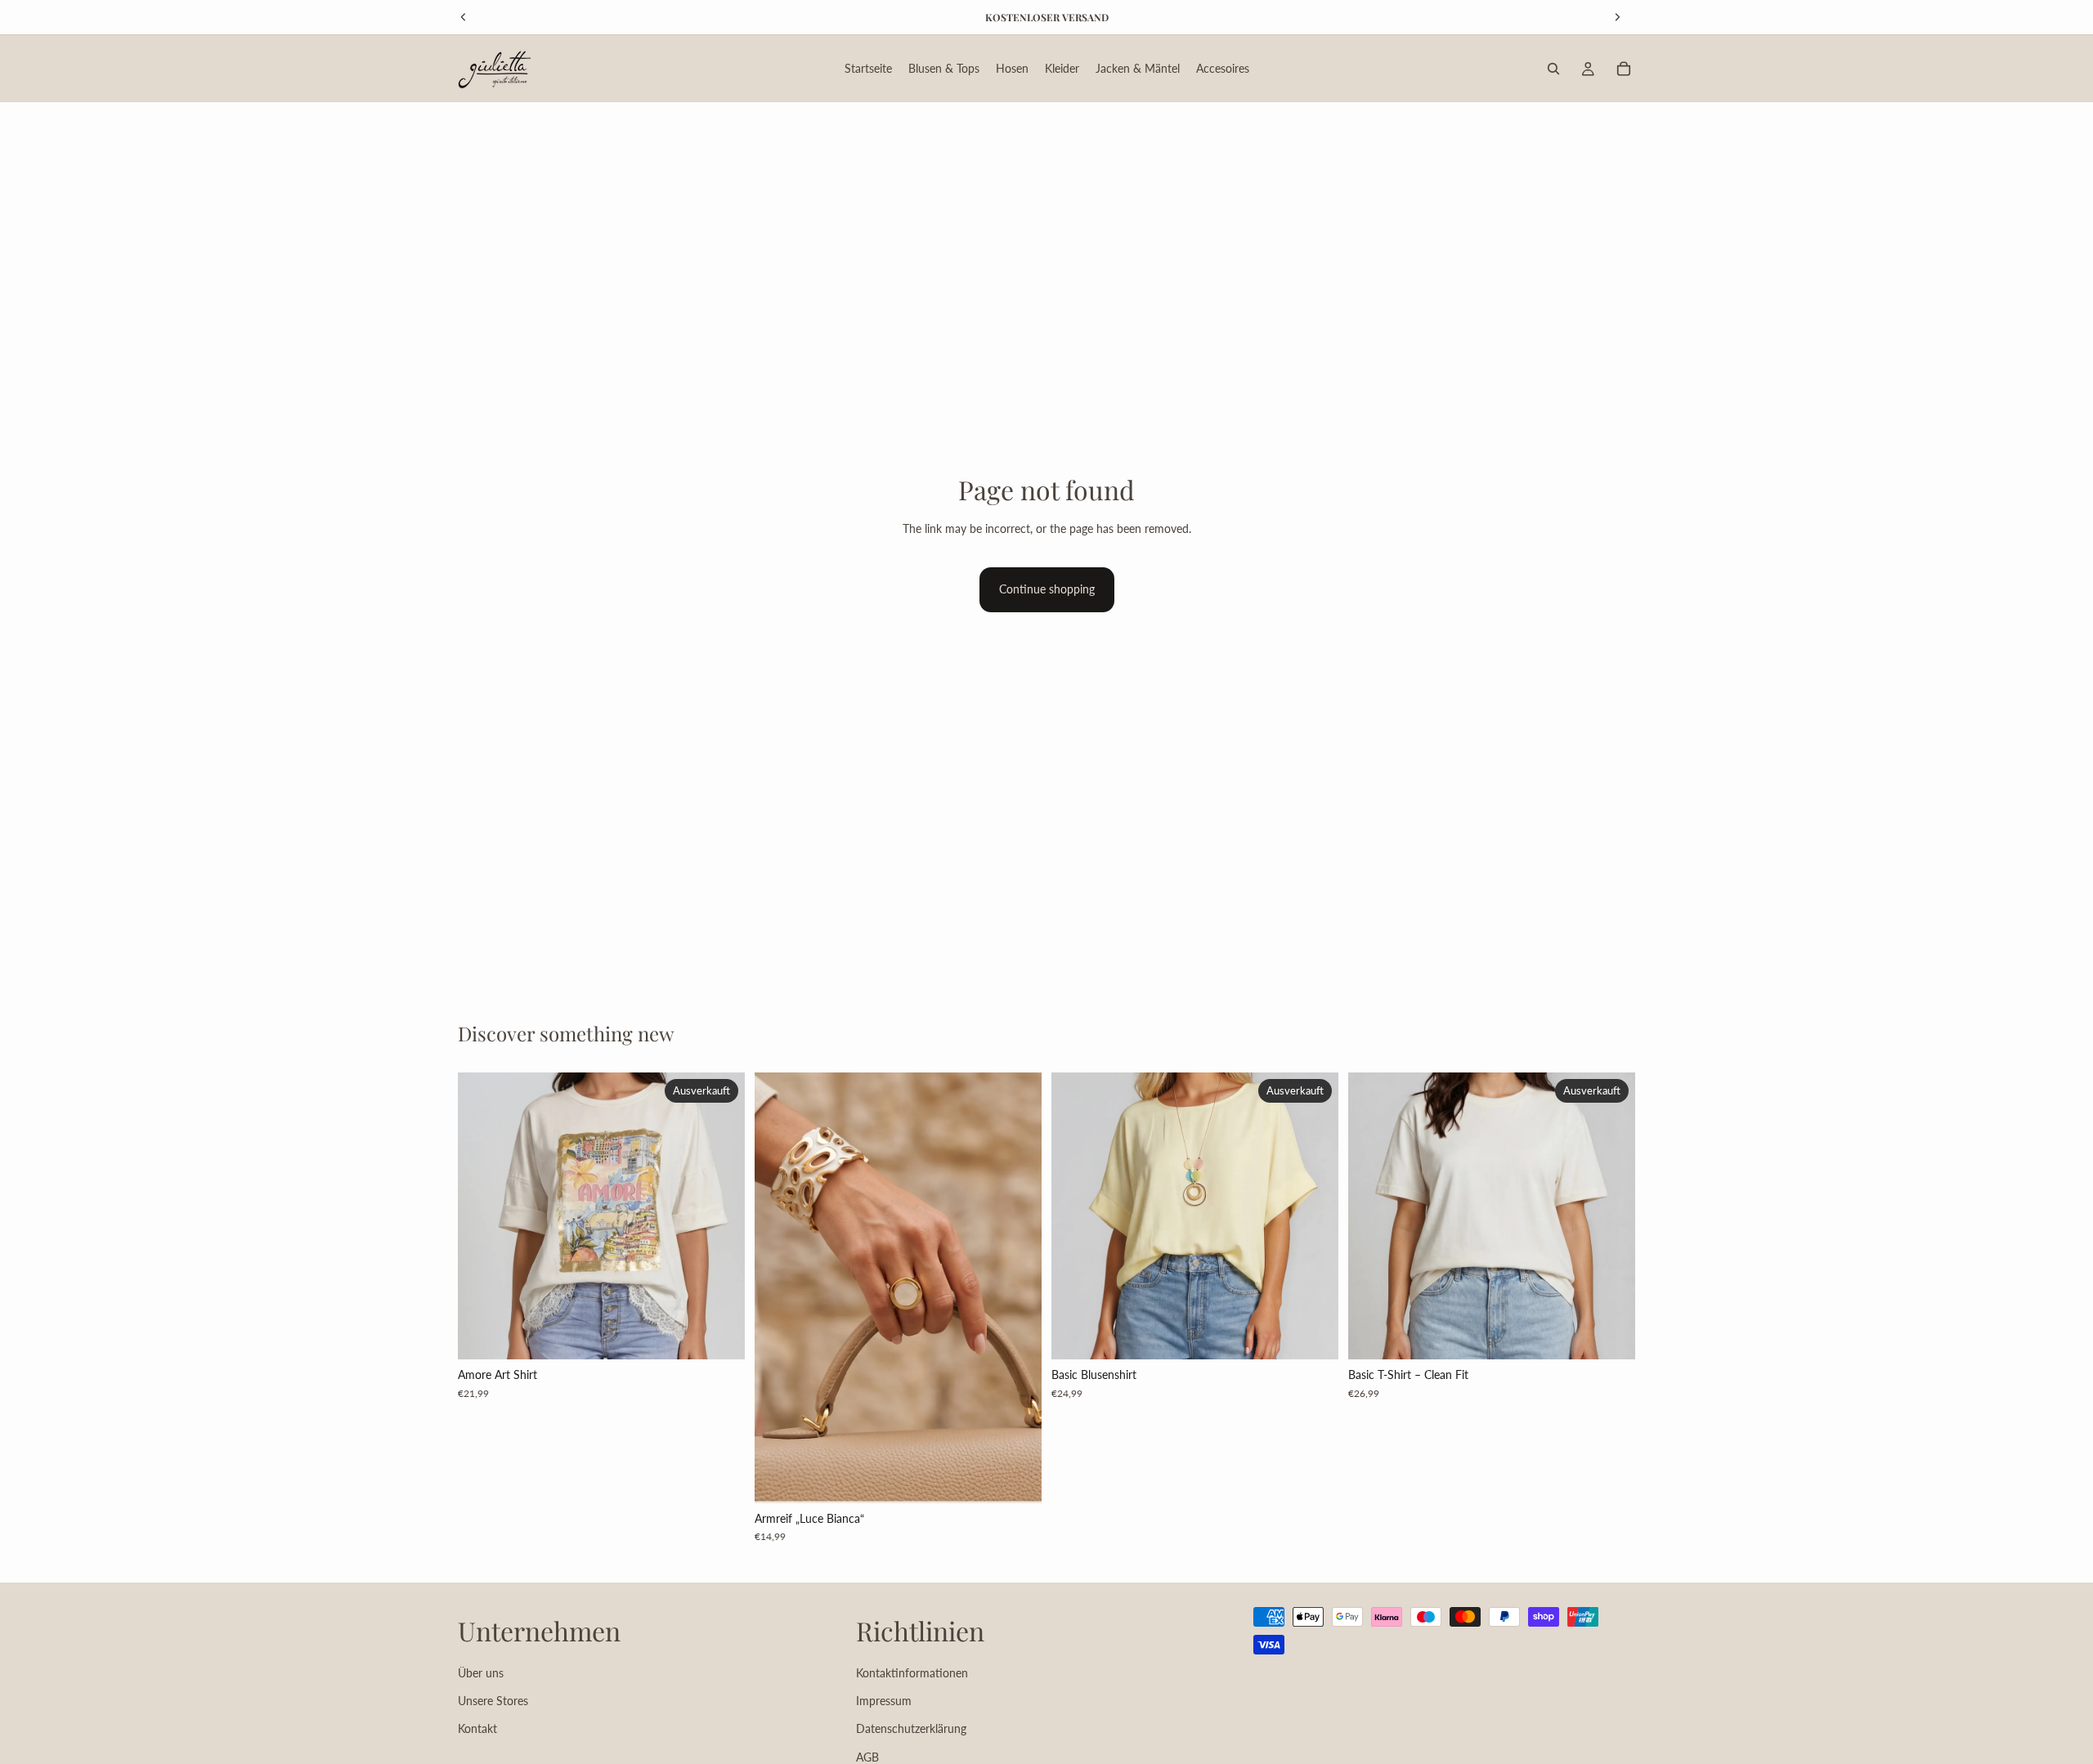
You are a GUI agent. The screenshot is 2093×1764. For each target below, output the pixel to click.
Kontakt (477, 1728)
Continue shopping (1047, 589)
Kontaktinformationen (912, 1672)
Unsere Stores (493, 1701)
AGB (867, 1756)
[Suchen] (1553, 69)
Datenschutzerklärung (911, 1728)
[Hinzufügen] (1016, 1478)
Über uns (481, 1672)
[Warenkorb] (1624, 69)
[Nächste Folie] (1017, 1288)
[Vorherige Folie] (779, 1288)
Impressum (884, 1701)
